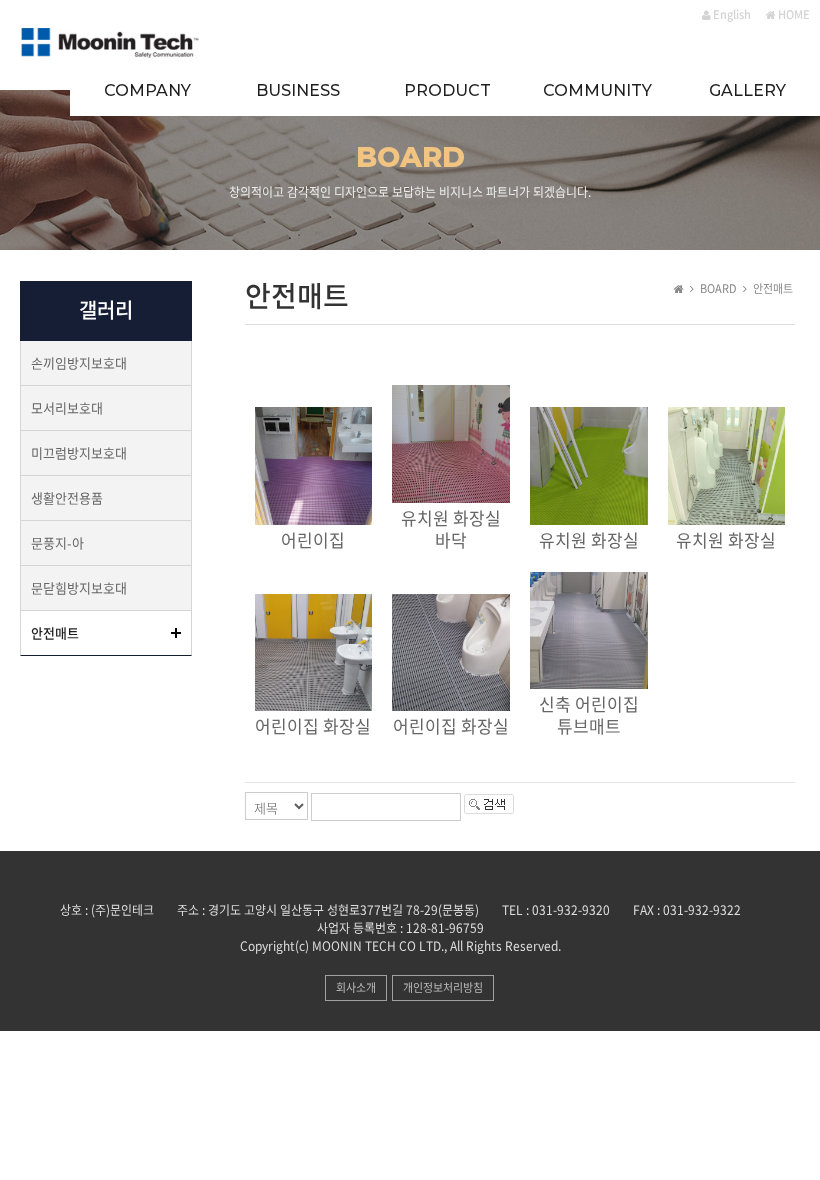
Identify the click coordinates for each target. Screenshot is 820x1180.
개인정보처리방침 (443, 987)
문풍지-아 (57, 542)
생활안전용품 (67, 497)
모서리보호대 (67, 407)
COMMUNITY (597, 90)
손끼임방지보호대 (79, 362)
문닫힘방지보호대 (79, 587)
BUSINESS (298, 90)
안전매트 (55, 632)
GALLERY (747, 90)
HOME (793, 14)
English (731, 14)
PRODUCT (447, 90)
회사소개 (356, 987)
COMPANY (147, 90)
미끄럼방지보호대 (79, 452)
